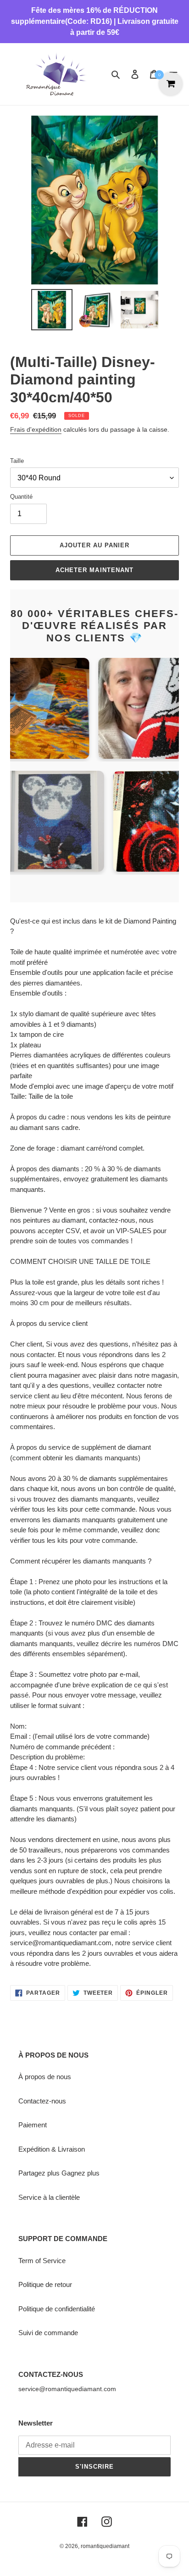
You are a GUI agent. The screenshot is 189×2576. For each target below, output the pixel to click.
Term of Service (42, 2261)
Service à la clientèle (49, 2197)
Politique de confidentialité (57, 2309)
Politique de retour (45, 2284)
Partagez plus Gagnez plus (59, 2173)
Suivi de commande (48, 2333)
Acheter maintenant (94, 570)
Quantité (21, 497)
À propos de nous (45, 2077)
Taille (17, 461)
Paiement (33, 2125)
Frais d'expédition (36, 429)
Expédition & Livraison (52, 2149)
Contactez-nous (42, 2101)
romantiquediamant (105, 2546)
